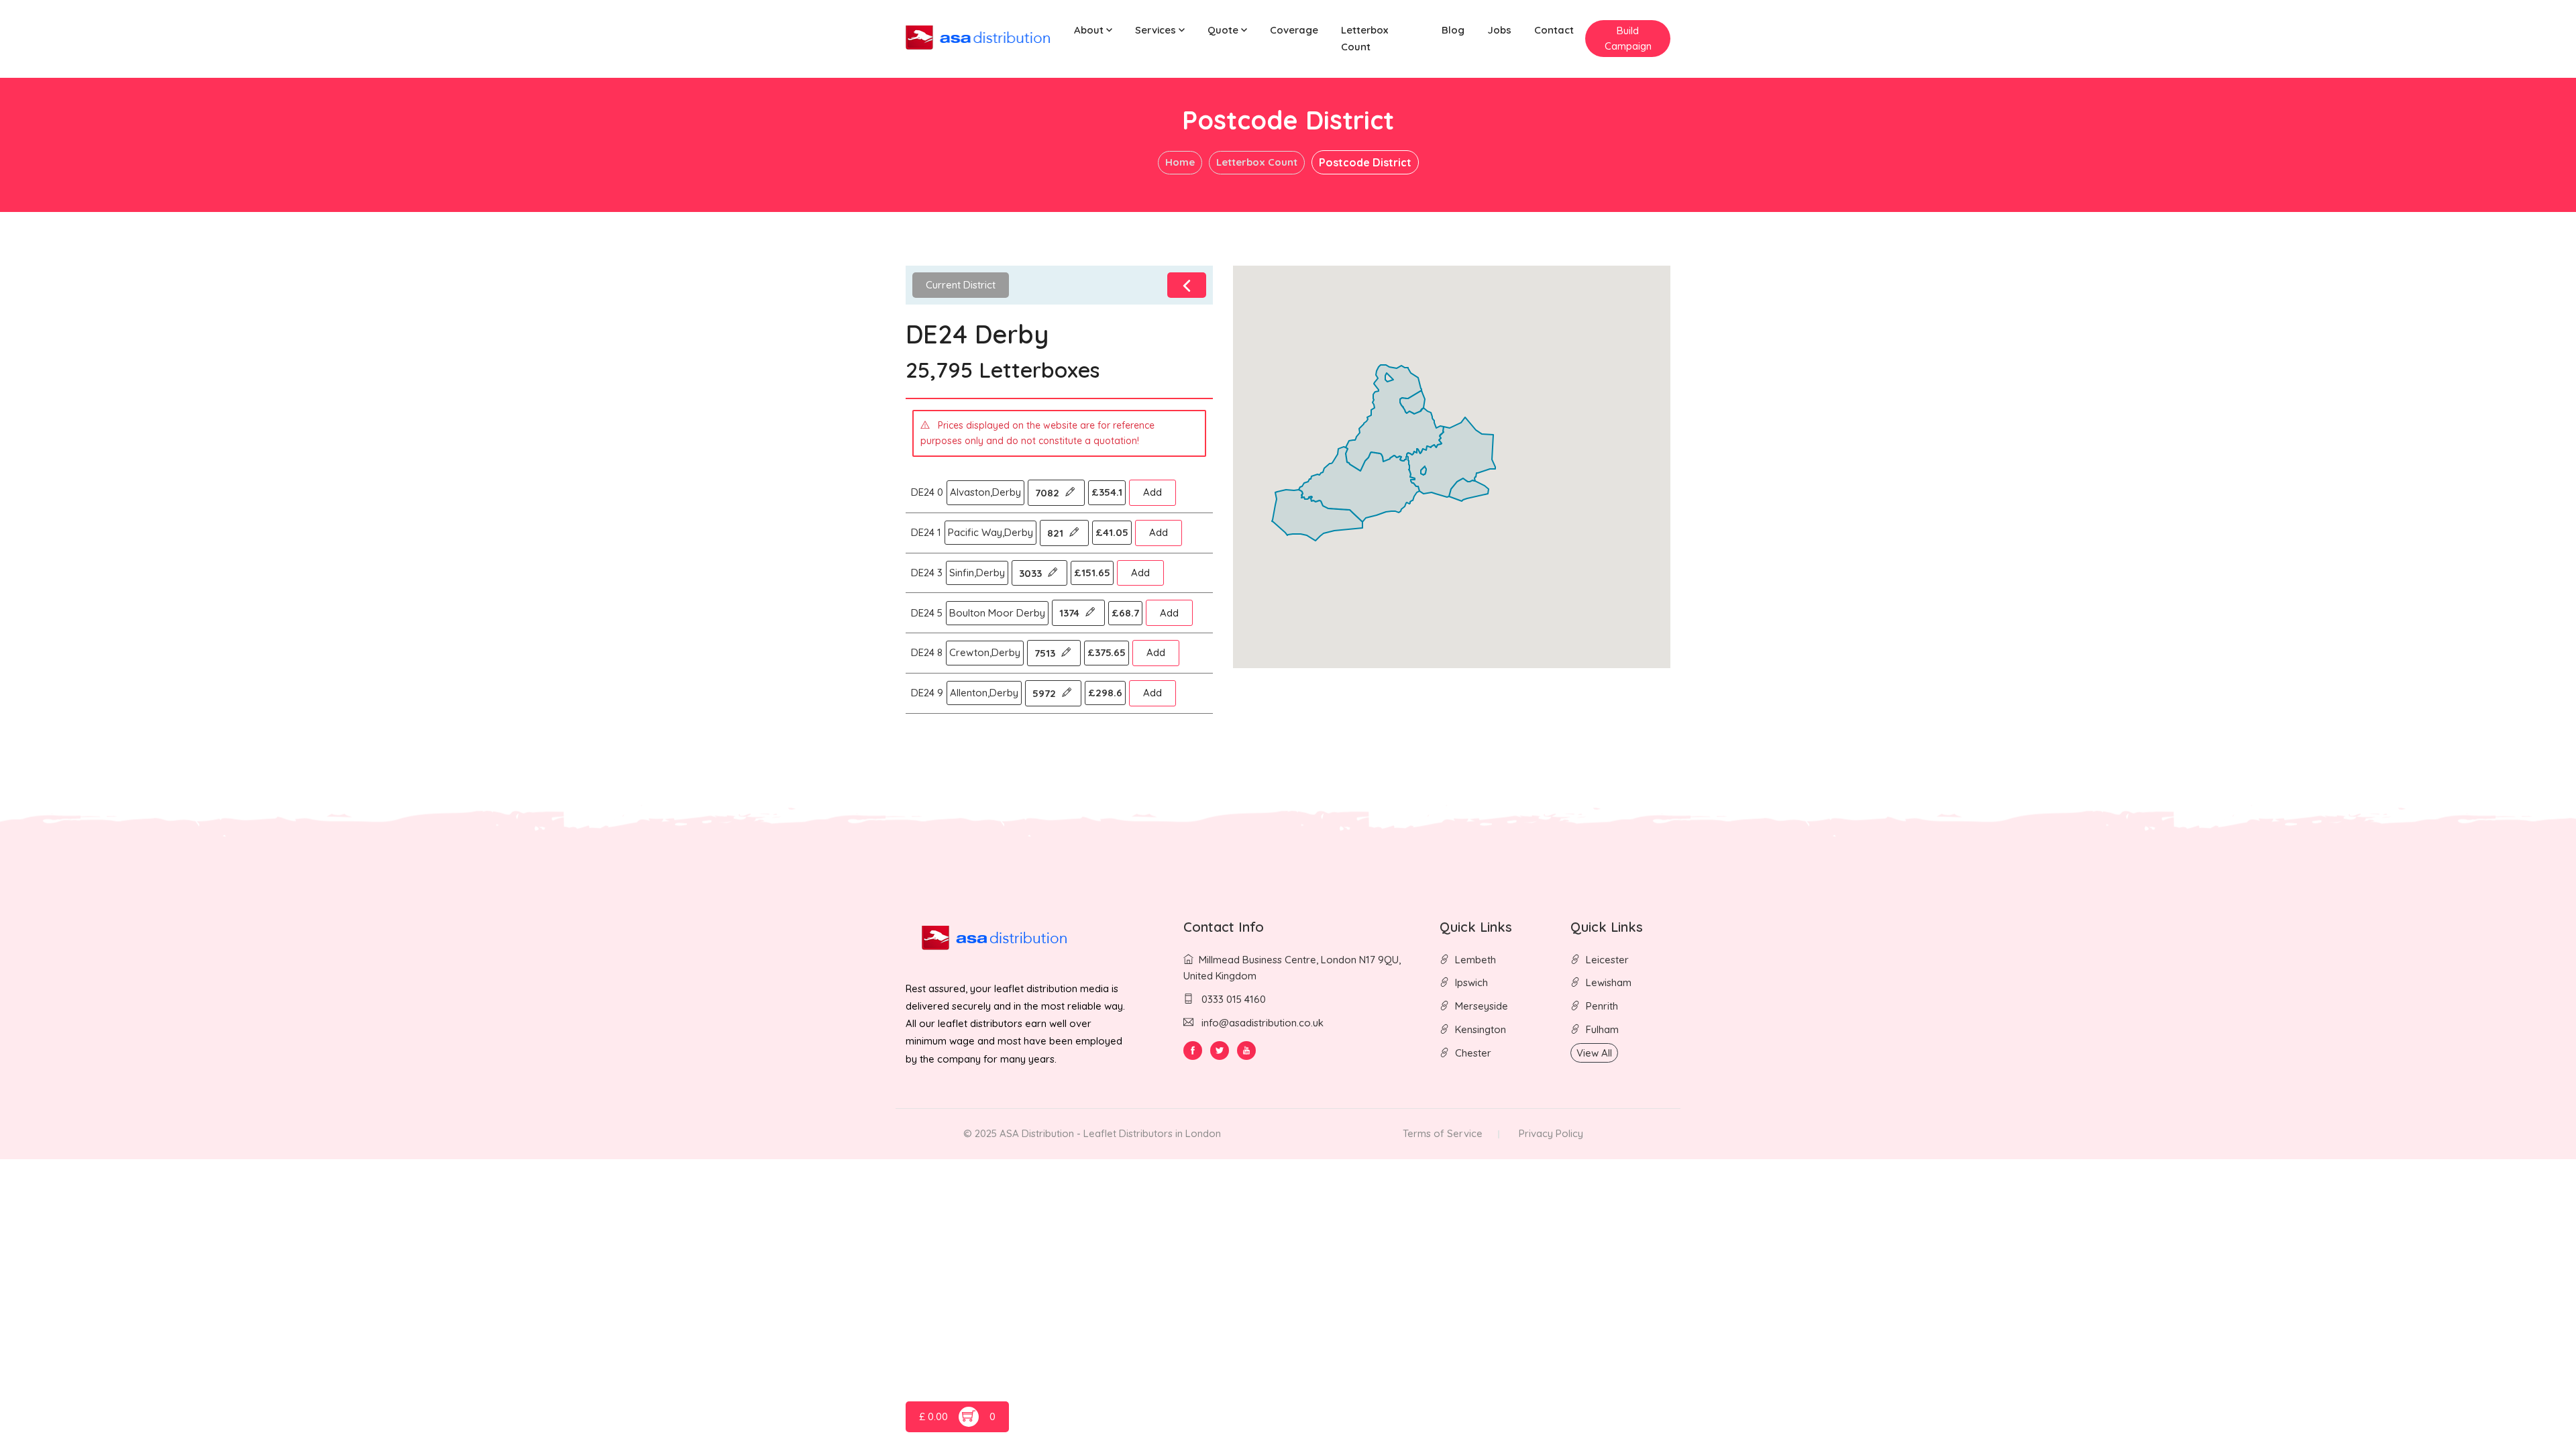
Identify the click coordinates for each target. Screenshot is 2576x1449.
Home (1180, 162)
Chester (1473, 1053)
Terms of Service (1443, 1133)
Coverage (1294, 30)
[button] (1093, 31)
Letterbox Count (1364, 38)
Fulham (1602, 1029)
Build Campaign (1628, 38)
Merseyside (1482, 1006)
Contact (1554, 30)
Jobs (1499, 30)
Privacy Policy (1551, 1133)
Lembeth (1475, 960)
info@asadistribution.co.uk (1263, 1023)
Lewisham (1609, 982)
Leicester (1607, 960)
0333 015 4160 (1232, 999)
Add (1152, 492)
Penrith (1602, 1006)
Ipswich (1471, 982)
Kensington (1481, 1029)
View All (1594, 1053)
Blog (1453, 30)
